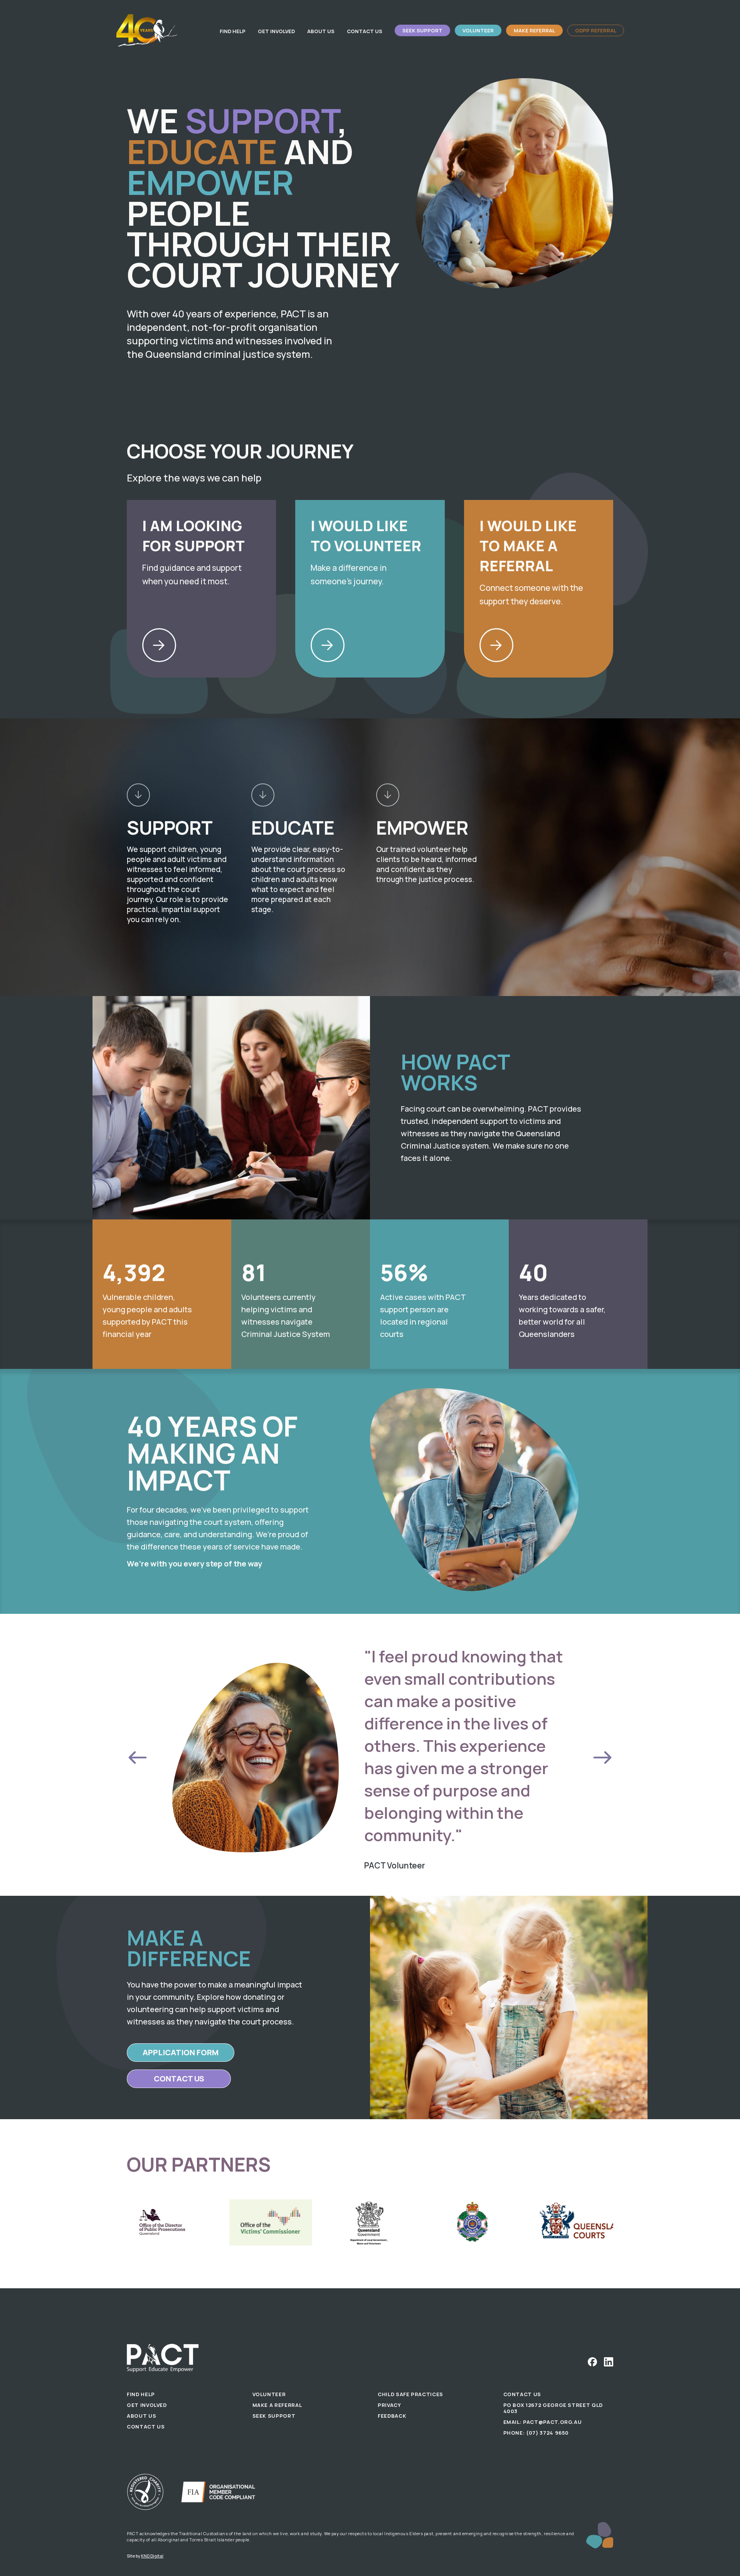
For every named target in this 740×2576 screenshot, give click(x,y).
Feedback (392, 2416)
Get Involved (276, 31)
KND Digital (152, 2556)
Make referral (534, 30)
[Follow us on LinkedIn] (609, 2362)
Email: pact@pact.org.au (543, 2422)
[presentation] (138, 1758)
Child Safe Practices (410, 2394)
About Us (321, 31)
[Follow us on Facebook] (592, 2362)
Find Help (233, 31)
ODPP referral (596, 30)
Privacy (389, 2405)
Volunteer (478, 30)
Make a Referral (277, 2405)
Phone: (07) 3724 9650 (536, 2433)
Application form (181, 2052)
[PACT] (147, 30)
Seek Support (422, 30)
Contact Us (365, 31)
